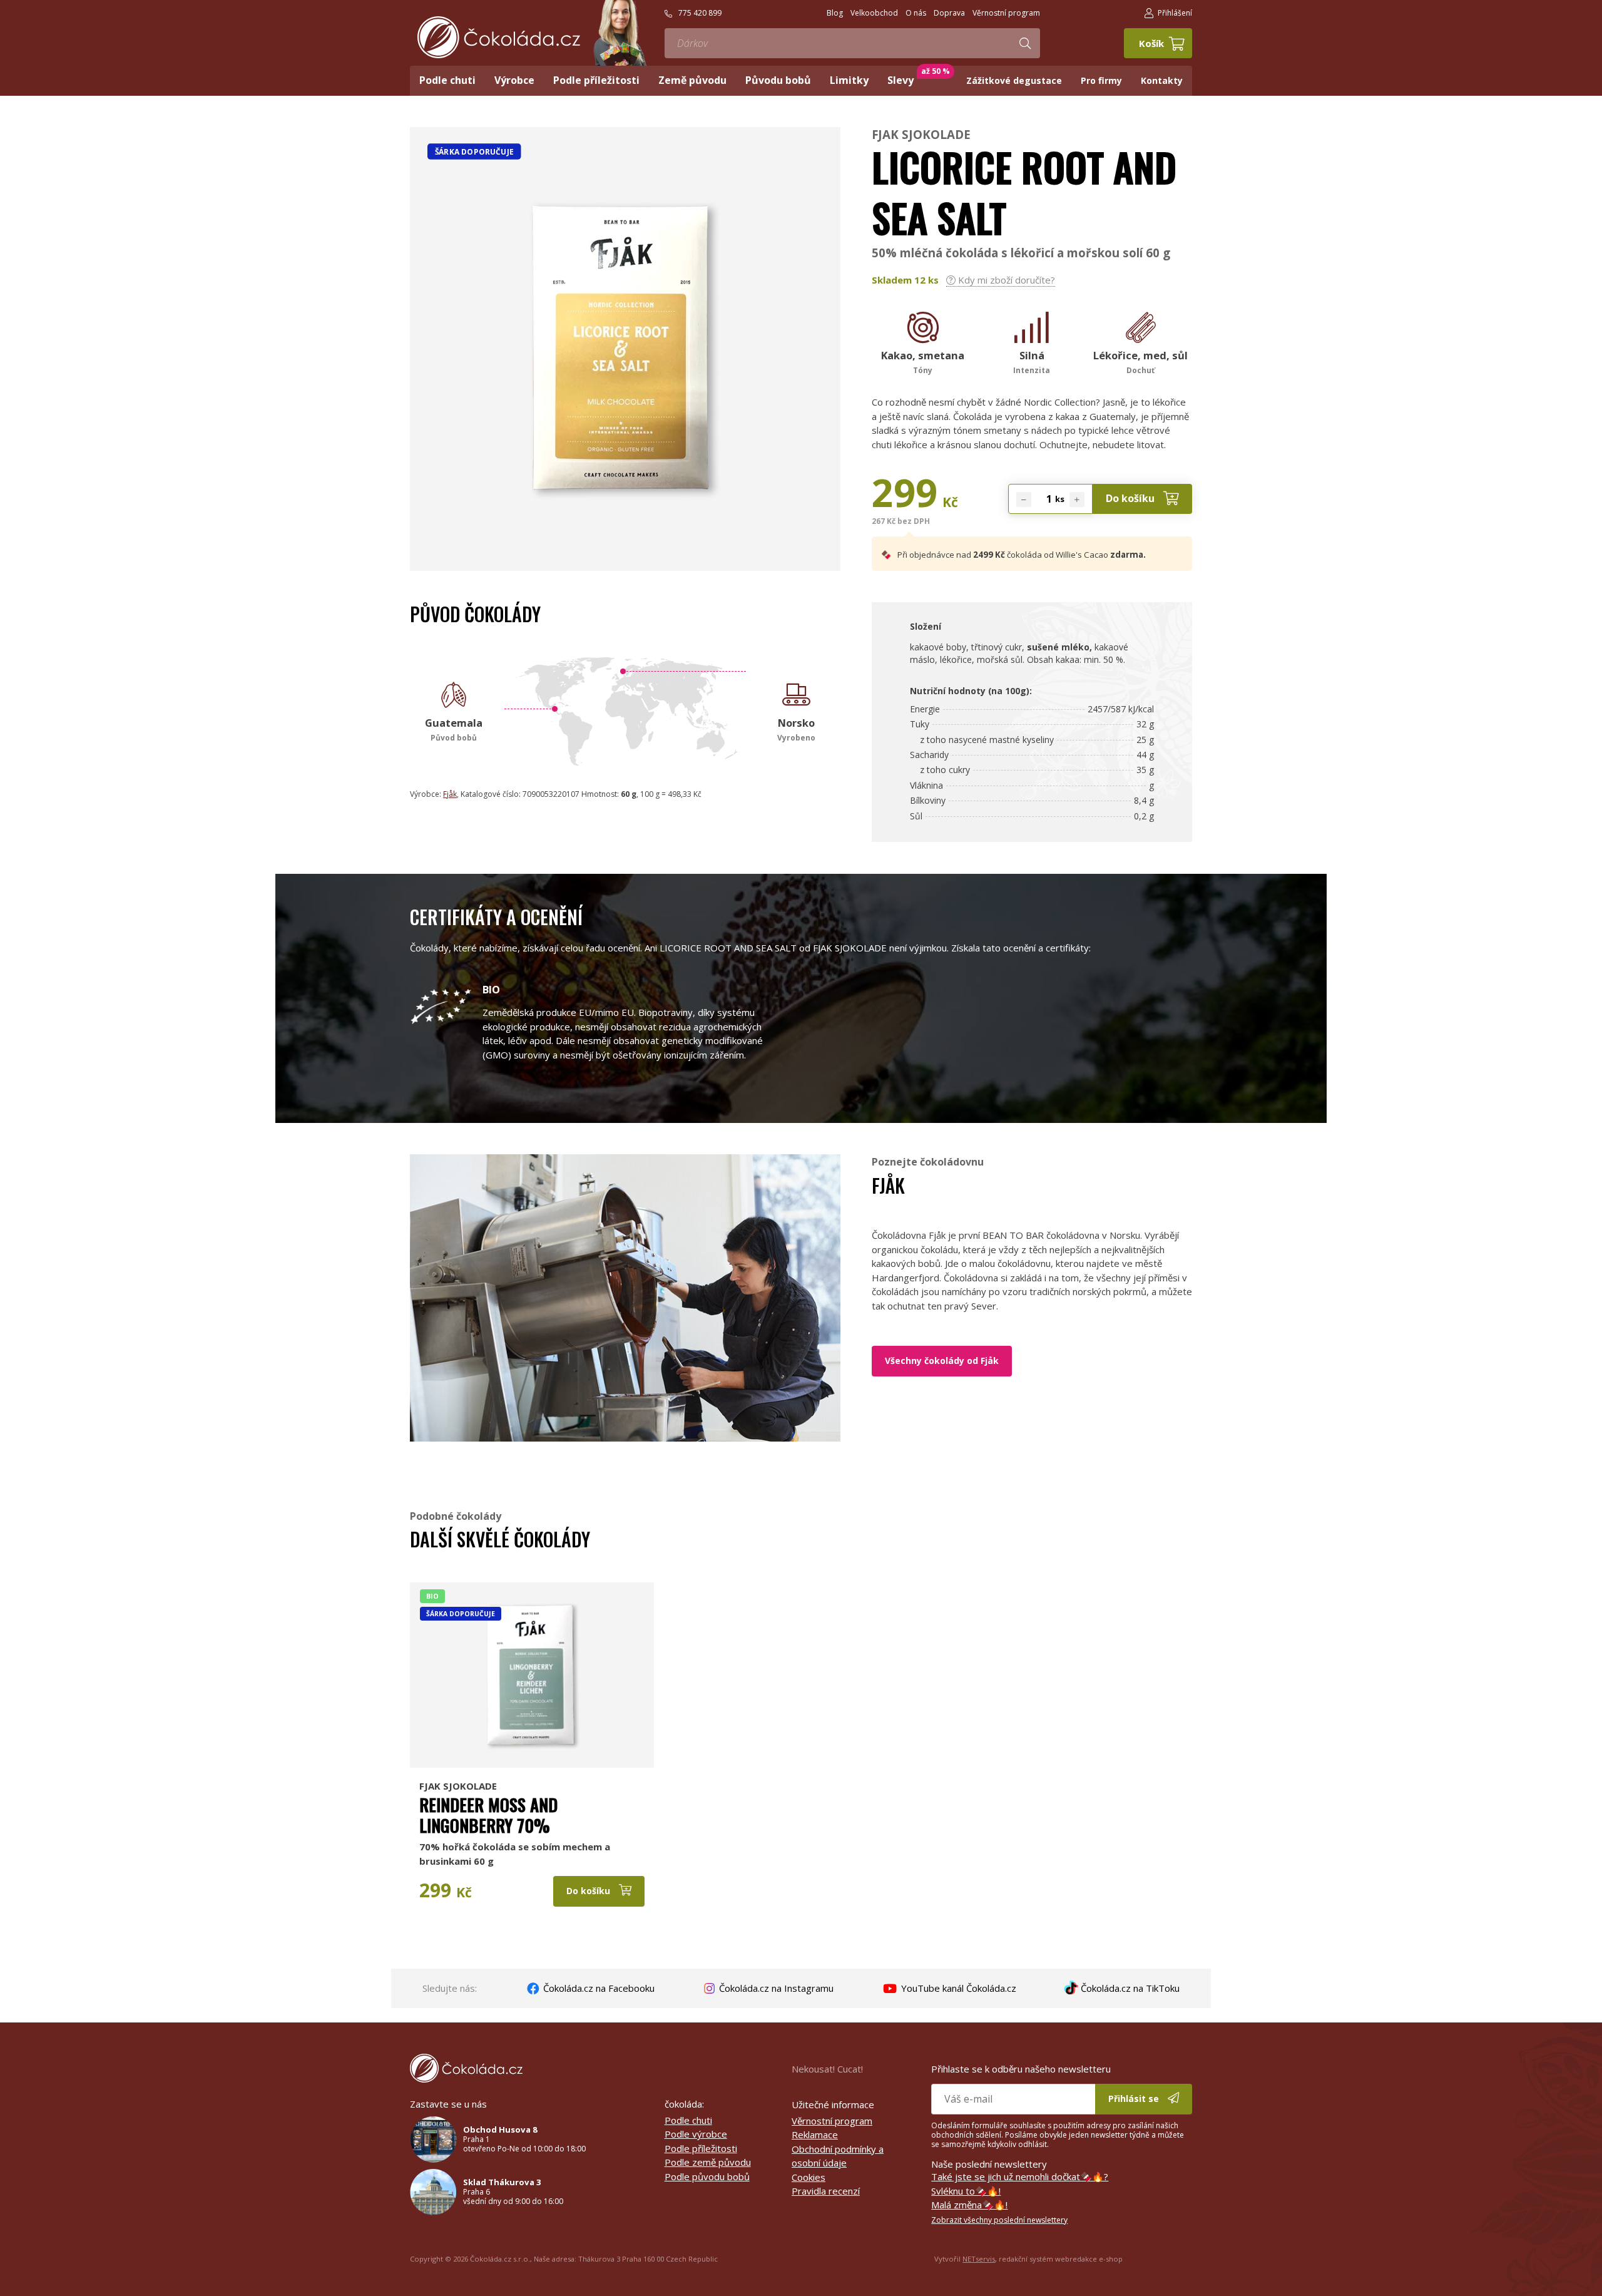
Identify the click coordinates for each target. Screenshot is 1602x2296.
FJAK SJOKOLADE (921, 134)
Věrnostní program (832, 2121)
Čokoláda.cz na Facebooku (598, 1988)
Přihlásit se (1135, 2099)
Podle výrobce (696, 2134)
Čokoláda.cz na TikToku (1129, 1988)
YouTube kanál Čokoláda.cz (957, 1988)
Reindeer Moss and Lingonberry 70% (488, 1815)
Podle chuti (688, 2120)
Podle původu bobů (707, 2176)
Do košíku (1131, 498)
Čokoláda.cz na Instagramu (775, 1988)
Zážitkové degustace (1014, 80)
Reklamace (815, 2135)
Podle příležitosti (701, 2148)
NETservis (979, 2259)
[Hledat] (1025, 43)
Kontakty (1162, 80)
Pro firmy (1101, 80)
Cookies (809, 2177)
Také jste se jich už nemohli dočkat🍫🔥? (1020, 2176)
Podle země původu (708, 2162)
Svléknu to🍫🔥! (966, 2191)
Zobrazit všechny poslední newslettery (999, 2220)
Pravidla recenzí (826, 2191)
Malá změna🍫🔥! (969, 2205)
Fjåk (450, 794)
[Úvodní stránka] (499, 37)
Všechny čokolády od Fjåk (942, 1361)
